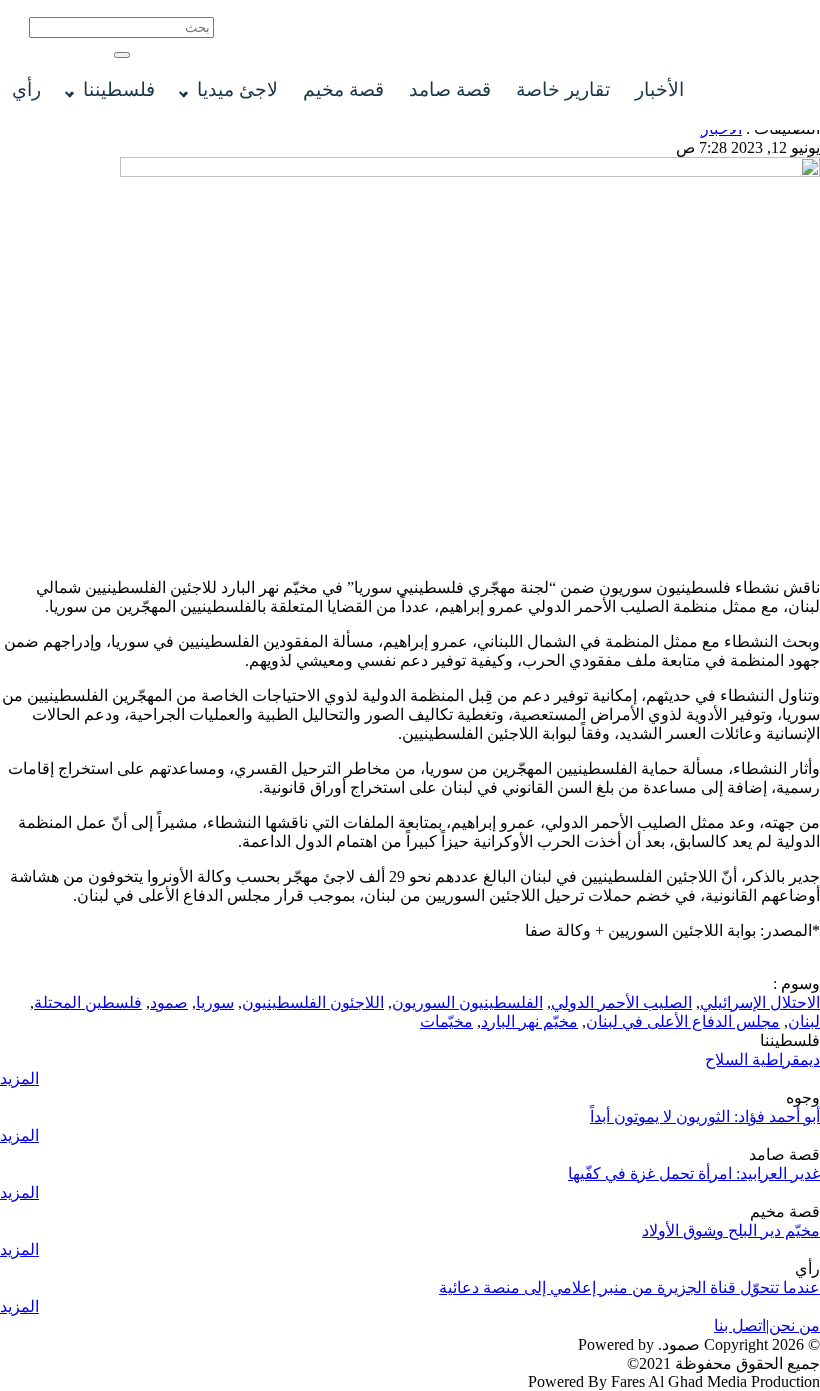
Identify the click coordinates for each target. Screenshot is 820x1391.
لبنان (804, 1021)
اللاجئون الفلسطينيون (313, 1002)
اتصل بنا (740, 1325)
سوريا (215, 1002)
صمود (169, 1002)
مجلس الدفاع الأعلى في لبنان (683, 1021)
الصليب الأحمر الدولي (621, 1002)
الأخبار (659, 89)
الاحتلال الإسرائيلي (760, 1002)
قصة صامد (450, 89)
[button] (122, 55)
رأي (26, 89)
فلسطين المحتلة (88, 1002)
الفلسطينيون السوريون (467, 1002)
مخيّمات (446, 1021)
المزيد (19, 1078)
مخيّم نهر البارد (529, 1021)
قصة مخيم (343, 89)
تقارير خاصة (563, 89)
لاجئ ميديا (237, 89)
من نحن (794, 1325)
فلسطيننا (119, 89)
